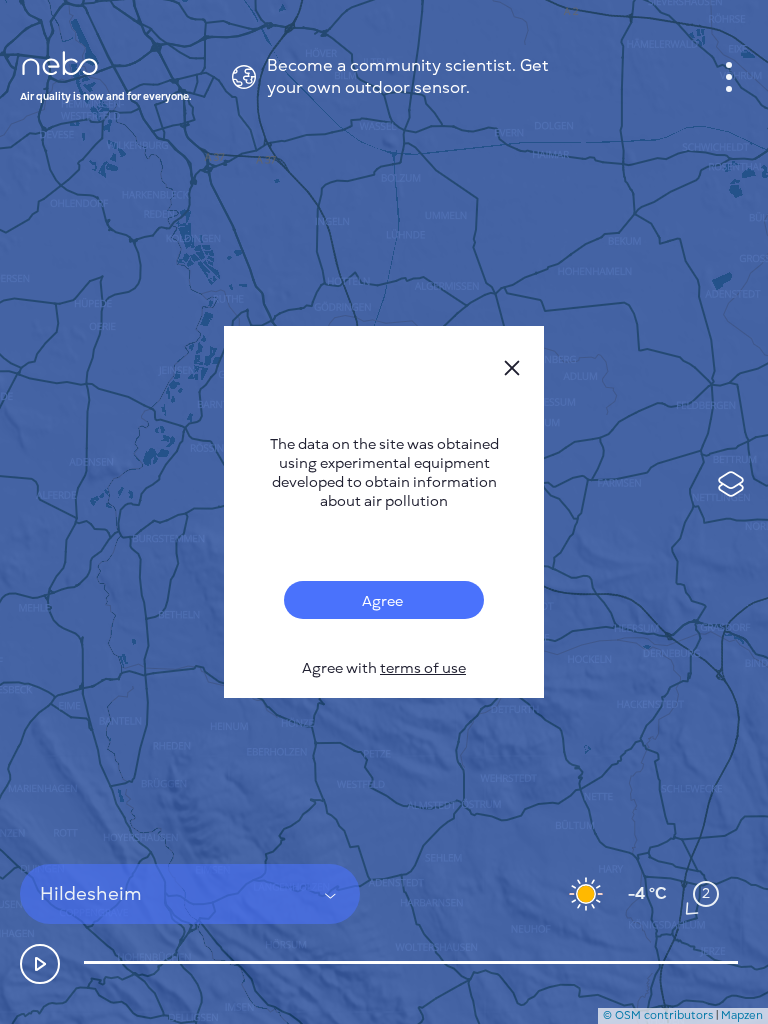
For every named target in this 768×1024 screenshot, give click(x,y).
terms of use (423, 668)
